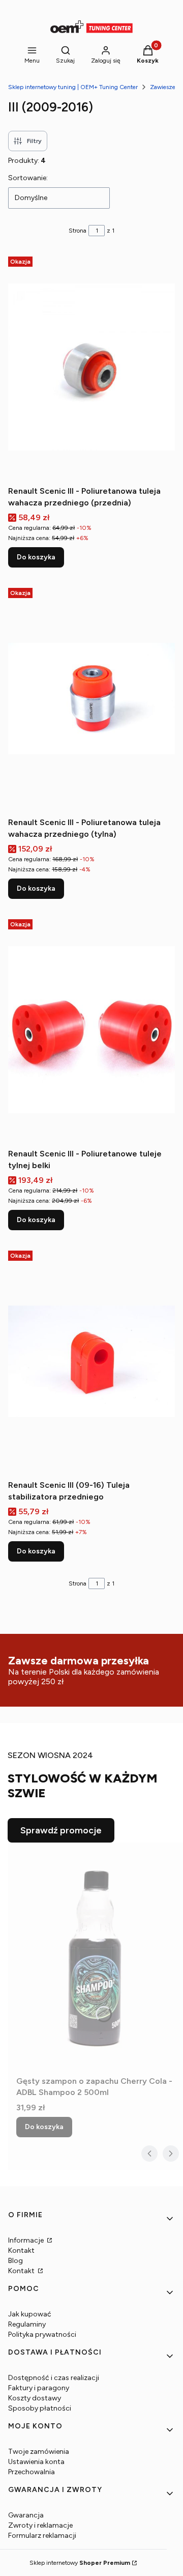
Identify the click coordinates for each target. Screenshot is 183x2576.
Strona (78, 231)
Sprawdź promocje (61, 1830)
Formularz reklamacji (42, 2536)
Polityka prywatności (42, 2334)
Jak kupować (30, 2314)
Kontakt (21, 2251)
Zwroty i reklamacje (40, 2525)
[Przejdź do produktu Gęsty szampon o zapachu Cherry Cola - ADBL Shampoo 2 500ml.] (96, 1957)
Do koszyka (36, 557)
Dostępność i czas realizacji (54, 2378)
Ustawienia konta (36, 2462)
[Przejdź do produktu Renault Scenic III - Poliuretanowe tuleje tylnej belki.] (91, 1030)
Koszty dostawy (35, 2398)
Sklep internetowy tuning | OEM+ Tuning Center (73, 87)
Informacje (27, 2240)
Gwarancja (26, 2515)
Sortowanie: (28, 178)
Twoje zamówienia (39, 2452)
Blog (16, 2261)
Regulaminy (27, 2324)
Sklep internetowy (80, 2563)
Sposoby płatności (40, 2408)
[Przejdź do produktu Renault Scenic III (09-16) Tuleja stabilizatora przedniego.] (91, 1361)
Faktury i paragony (39, 2388)
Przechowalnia (32, 2472)
